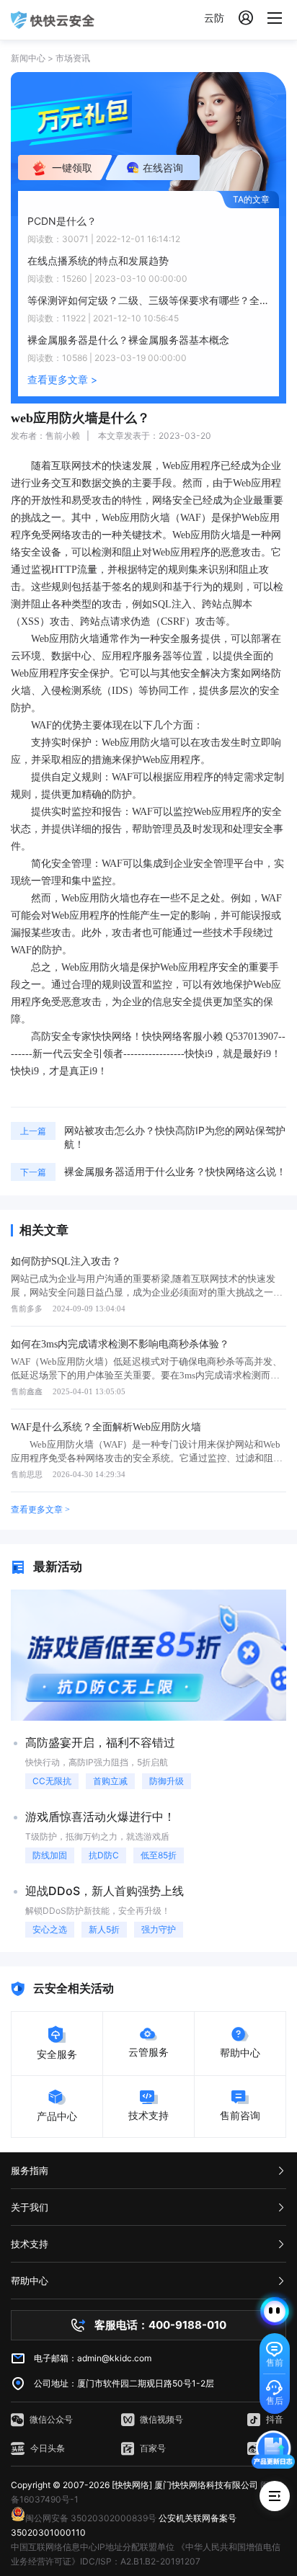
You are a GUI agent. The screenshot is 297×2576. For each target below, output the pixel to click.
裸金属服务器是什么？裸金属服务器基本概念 (128, 340)
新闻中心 (28, 58)
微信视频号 (161, 2419)
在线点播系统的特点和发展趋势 (98, 260)
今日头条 (48, 2448)
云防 (214, 18)
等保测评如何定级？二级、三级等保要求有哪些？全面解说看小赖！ (148, 300)
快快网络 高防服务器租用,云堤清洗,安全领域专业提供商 (53, 20)
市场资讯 (73, 58)
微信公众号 (51, 2419)
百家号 (153, 2448)
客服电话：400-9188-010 (160, 2325)
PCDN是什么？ (62, 221)
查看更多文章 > (62, 379)
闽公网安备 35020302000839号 (91, 2518)
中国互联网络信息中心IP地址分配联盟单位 (93, 2547)
